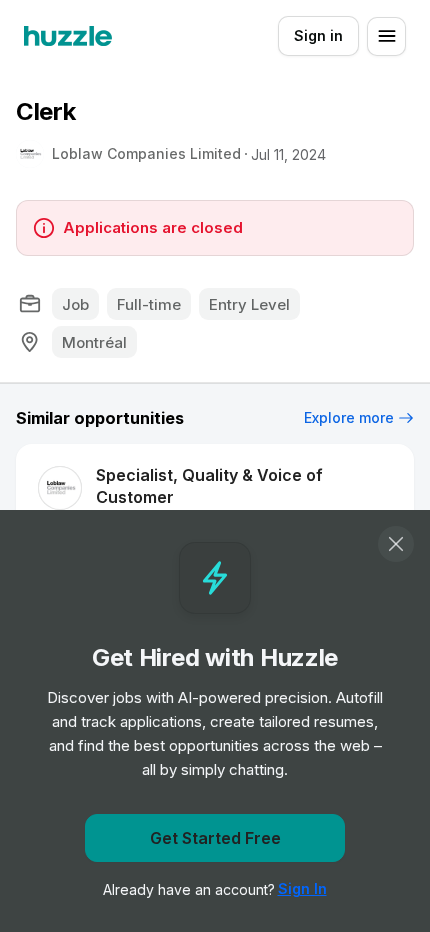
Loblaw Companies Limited (146, 153)
